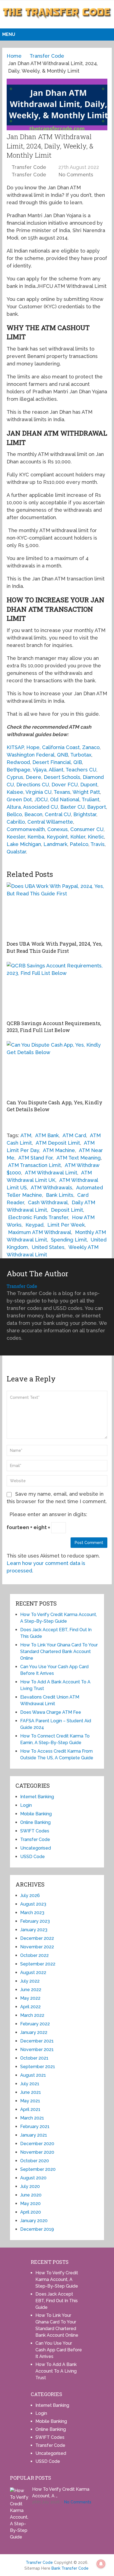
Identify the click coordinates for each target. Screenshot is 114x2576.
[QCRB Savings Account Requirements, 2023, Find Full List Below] (57, 989)
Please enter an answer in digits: (48, 1514)
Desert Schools (62, 777)
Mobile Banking (36, 1814)
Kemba (36, 837)
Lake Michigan (24, 844)
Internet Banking (37, 1797)
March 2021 (32, 2118)
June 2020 (31, 2195)
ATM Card (74, 1135)
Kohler (78, 837)
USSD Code (33, 1857)
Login (26, 1805)
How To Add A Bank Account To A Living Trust (56, 2371)
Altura (14, 807)
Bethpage (19, 770)
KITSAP (15, 747)
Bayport (97, 807)
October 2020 (35, 2161)
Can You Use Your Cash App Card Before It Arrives (59, 2350)
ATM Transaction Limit (34, 1165)
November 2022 (37, 1947)
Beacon (33, 814)
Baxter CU (72, 807)
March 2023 (32, 1913)
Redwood (18, 762)
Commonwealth (26, 829)
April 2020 (31, 2212)
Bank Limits (60, 1195)
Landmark (55, 844)
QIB (78, 762)
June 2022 (31, 1990)
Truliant (90, 799)
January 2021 (34, 2135)
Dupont (89, 785)
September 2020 (38, 2169)
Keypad (34, 1225)
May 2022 (30, 1998)
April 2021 (30, 2109)
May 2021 (30, 2101)
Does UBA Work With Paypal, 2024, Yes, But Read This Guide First (55, 947)
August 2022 (33, 1973)
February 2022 (35, 2024)
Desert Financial (52, 762)
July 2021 (30, 2084)
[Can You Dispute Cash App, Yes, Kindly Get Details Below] (57, 1069)
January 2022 (34, 2032)
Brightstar (85, 814)
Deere (33, 777)
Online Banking (35, 1822)
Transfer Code (29, 167)
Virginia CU (38, 792)
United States (48, 1247)
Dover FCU (65, 785)
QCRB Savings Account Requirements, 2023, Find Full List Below (54, 1027)
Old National (65, 799)
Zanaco (91, 747)
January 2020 (34, 2221)
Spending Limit (69, 1240)
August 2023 (33, 1904)
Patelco (79, 844)
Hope (33, 747)
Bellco (14, 814)
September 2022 (38, 1964)
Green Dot (19, 799)
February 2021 (35, 2127)
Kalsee (15, 792)
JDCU (41, 799)
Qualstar (16, 852)
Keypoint (57, 837)
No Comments (76, 175)
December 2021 (37, 2041)
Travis (98, 844)
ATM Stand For (35, 1158)
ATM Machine (59, 1150)
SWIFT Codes (35, 1831)
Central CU (58, 814)
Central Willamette (50, 822)
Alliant (56, 770)
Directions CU (33, 785)
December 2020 (37, 2144)
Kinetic (96, 837)
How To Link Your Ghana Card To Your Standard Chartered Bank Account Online (59, 1652)
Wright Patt (86, 792)
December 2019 (37, 2229)
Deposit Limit (67, 1210)
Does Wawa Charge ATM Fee (51, 1712)
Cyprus (15, 777)
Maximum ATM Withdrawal (40, 1232)
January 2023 (34, 1930)
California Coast (61, 747)
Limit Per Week (66, 1225)
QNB (63, 755)
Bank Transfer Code (70, 2568)
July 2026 (30, 1895)
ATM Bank (47, 1135)
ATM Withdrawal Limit (51, 1173)
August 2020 (33, 2178)
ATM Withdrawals (51, 1188)
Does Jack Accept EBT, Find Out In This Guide (57, 2301)
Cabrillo (16, 822)
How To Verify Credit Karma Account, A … (61, 2493)
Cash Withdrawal (48, 1202)
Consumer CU (87, 829)
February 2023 (35, 1921)
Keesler (16, 837)
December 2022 (37, 1938)
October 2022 (34, 1955)
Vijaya (40, 770)
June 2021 (31, 2092)
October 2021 (34, 2058)
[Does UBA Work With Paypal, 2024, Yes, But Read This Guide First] (57, 910)
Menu (9, 34)
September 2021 (38, 2067)
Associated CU (40, 807)
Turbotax (81, 755)
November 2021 (37, 2050)
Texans (62, 792)
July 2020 (30, 2186)
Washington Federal (31, 755)
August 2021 (33, 2075)
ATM (26, 1135)
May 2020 (30, 2204)
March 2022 (32, 2015)
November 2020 (37, 2152)
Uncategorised (36, 1848)
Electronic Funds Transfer (38, 1217)
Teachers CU (81, 770)
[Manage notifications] (101, 2564)
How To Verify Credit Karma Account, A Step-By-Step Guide (57, 2279)
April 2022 (30, 2007)
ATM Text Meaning (79, 1158)
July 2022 (30, 1981)
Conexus (58, 829)
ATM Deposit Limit (58, 1143)
